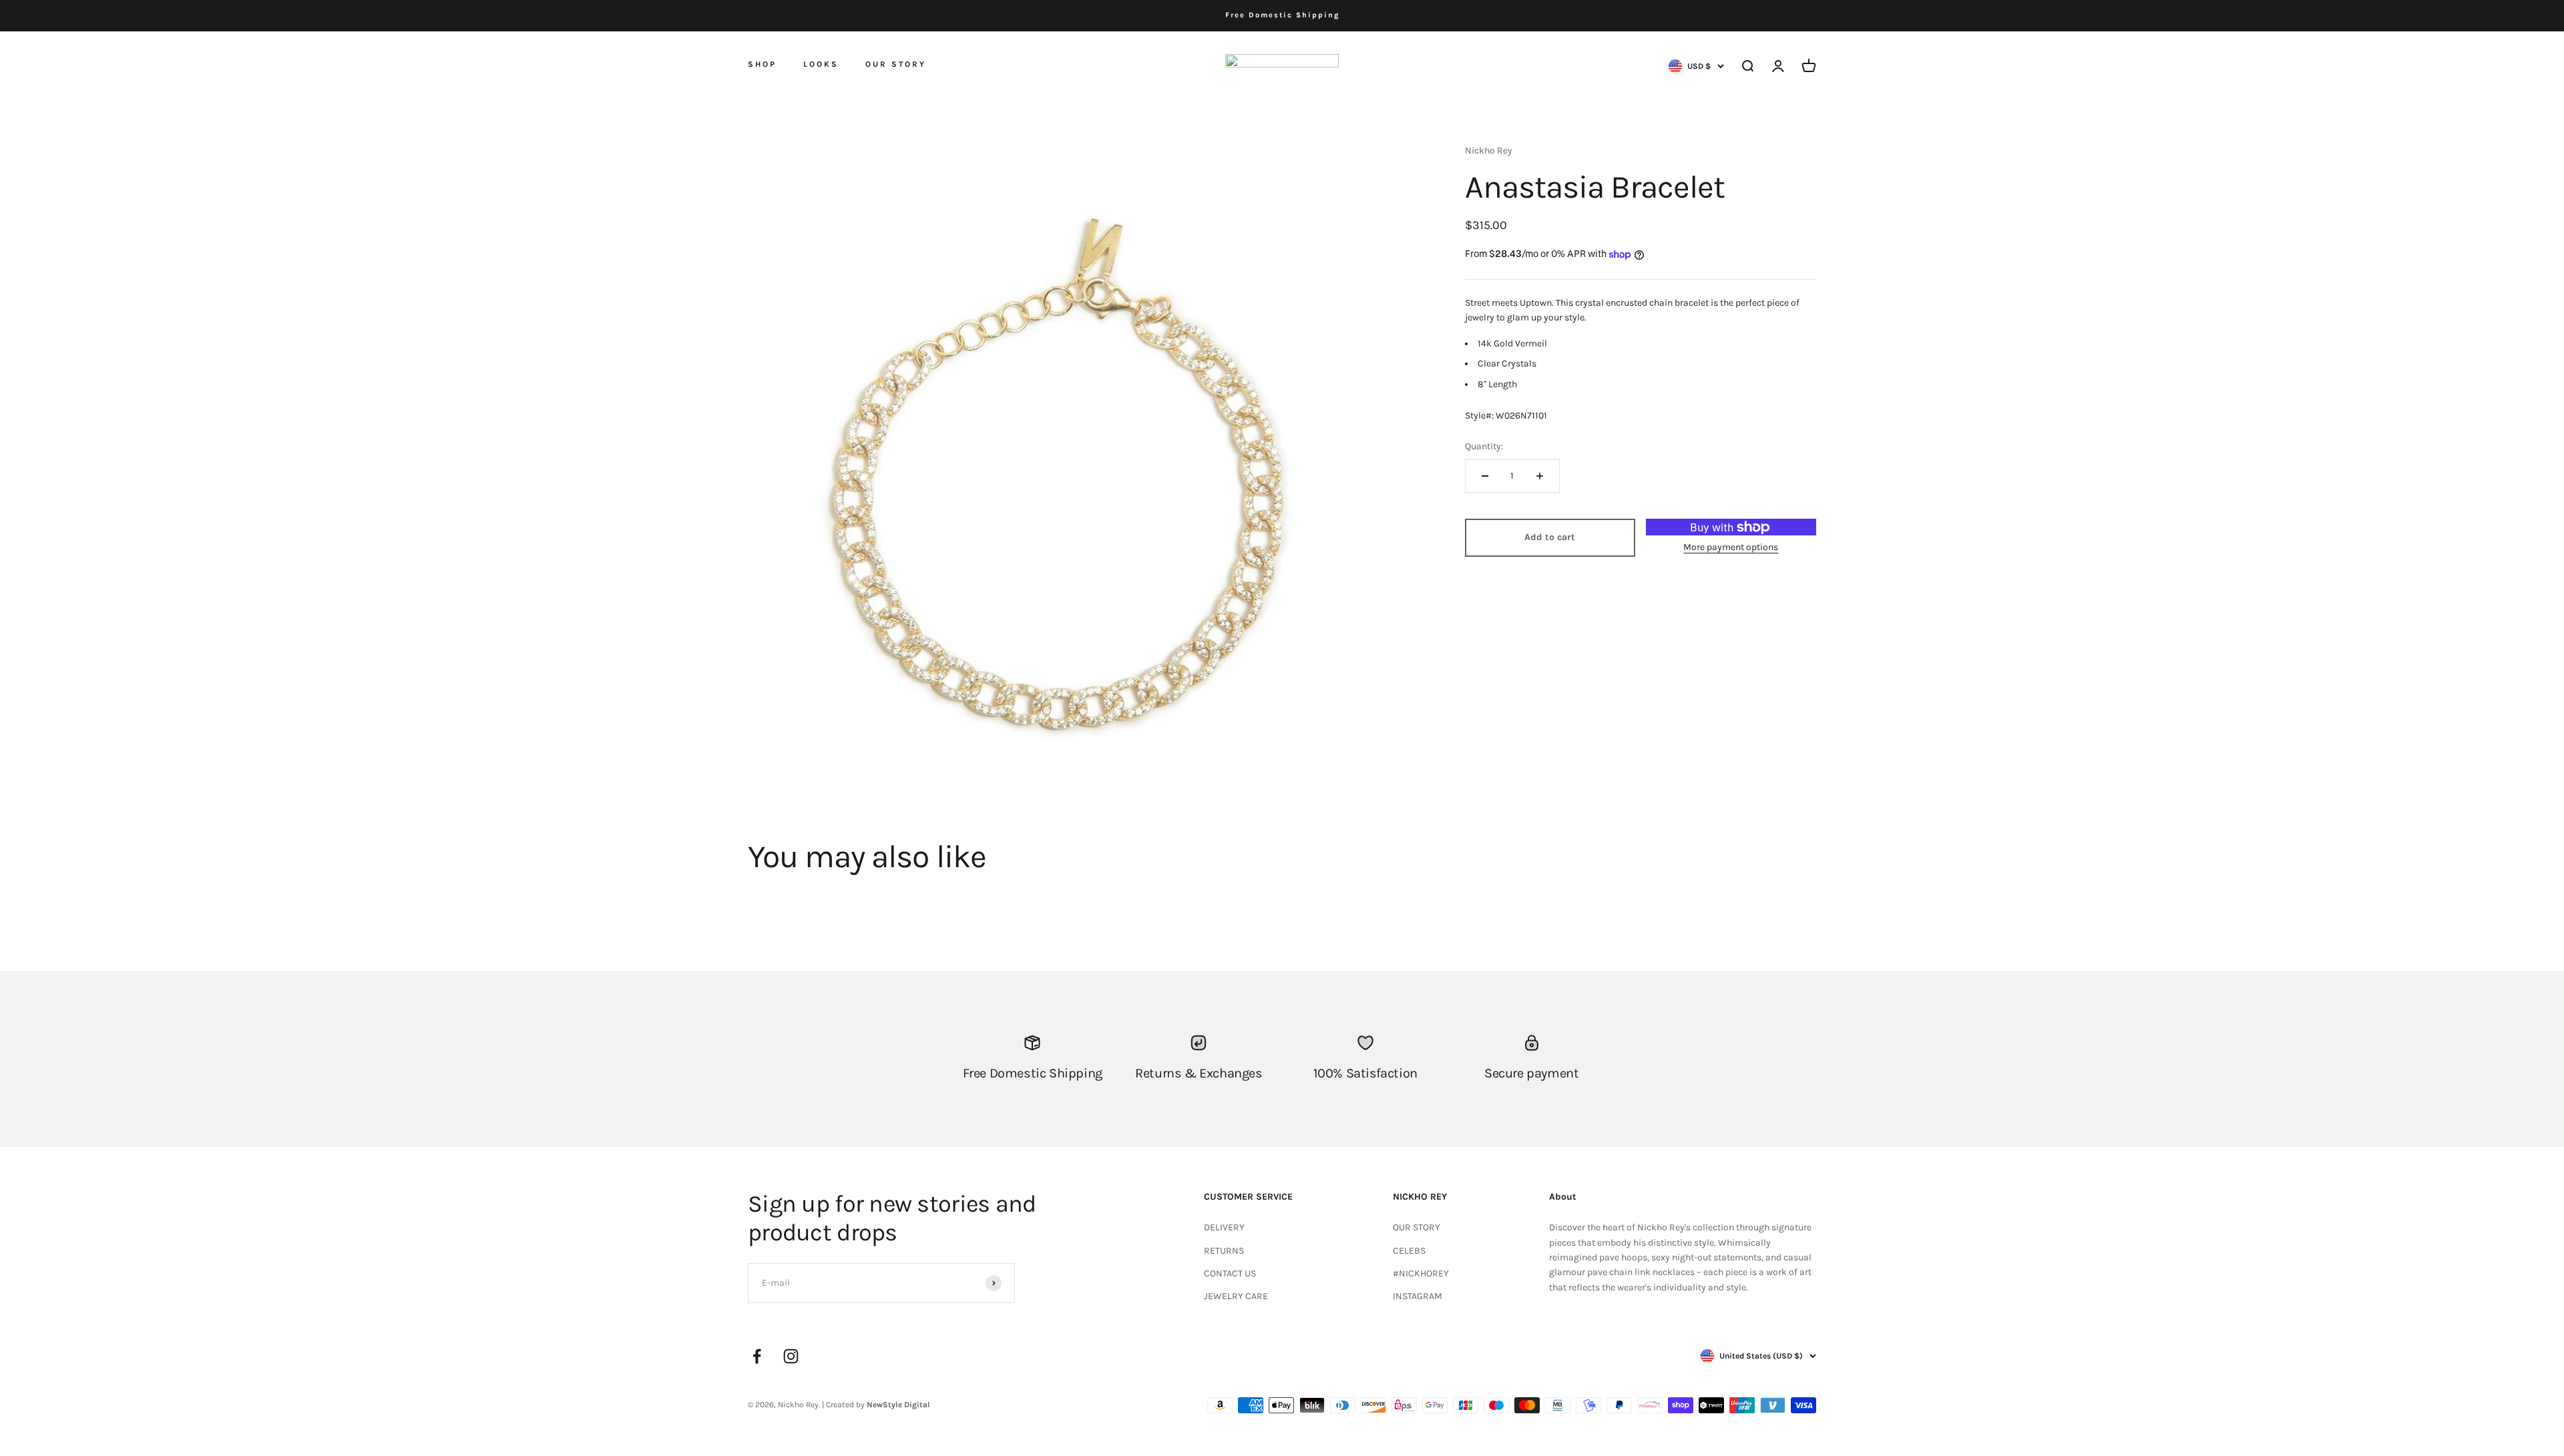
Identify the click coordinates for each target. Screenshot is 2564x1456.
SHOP (762, 63)
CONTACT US (1230, 1273)
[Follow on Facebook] (757, 1356)
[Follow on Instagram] (791, 1356)
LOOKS (821, 64)
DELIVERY (1224, 1227)
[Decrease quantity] (1485, 476)
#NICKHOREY (1421, 1273)
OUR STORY (896, 64)
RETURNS (1224, 1251)
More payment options (1731, 547)
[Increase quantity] (1540, 476)
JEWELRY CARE (1236, 1296)
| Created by (876, 1405)
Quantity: (1484, 446)
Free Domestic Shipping (1282, 15)
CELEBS (1409, 1251)
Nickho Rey (1489, 151)
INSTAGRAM (1418, 1296)
